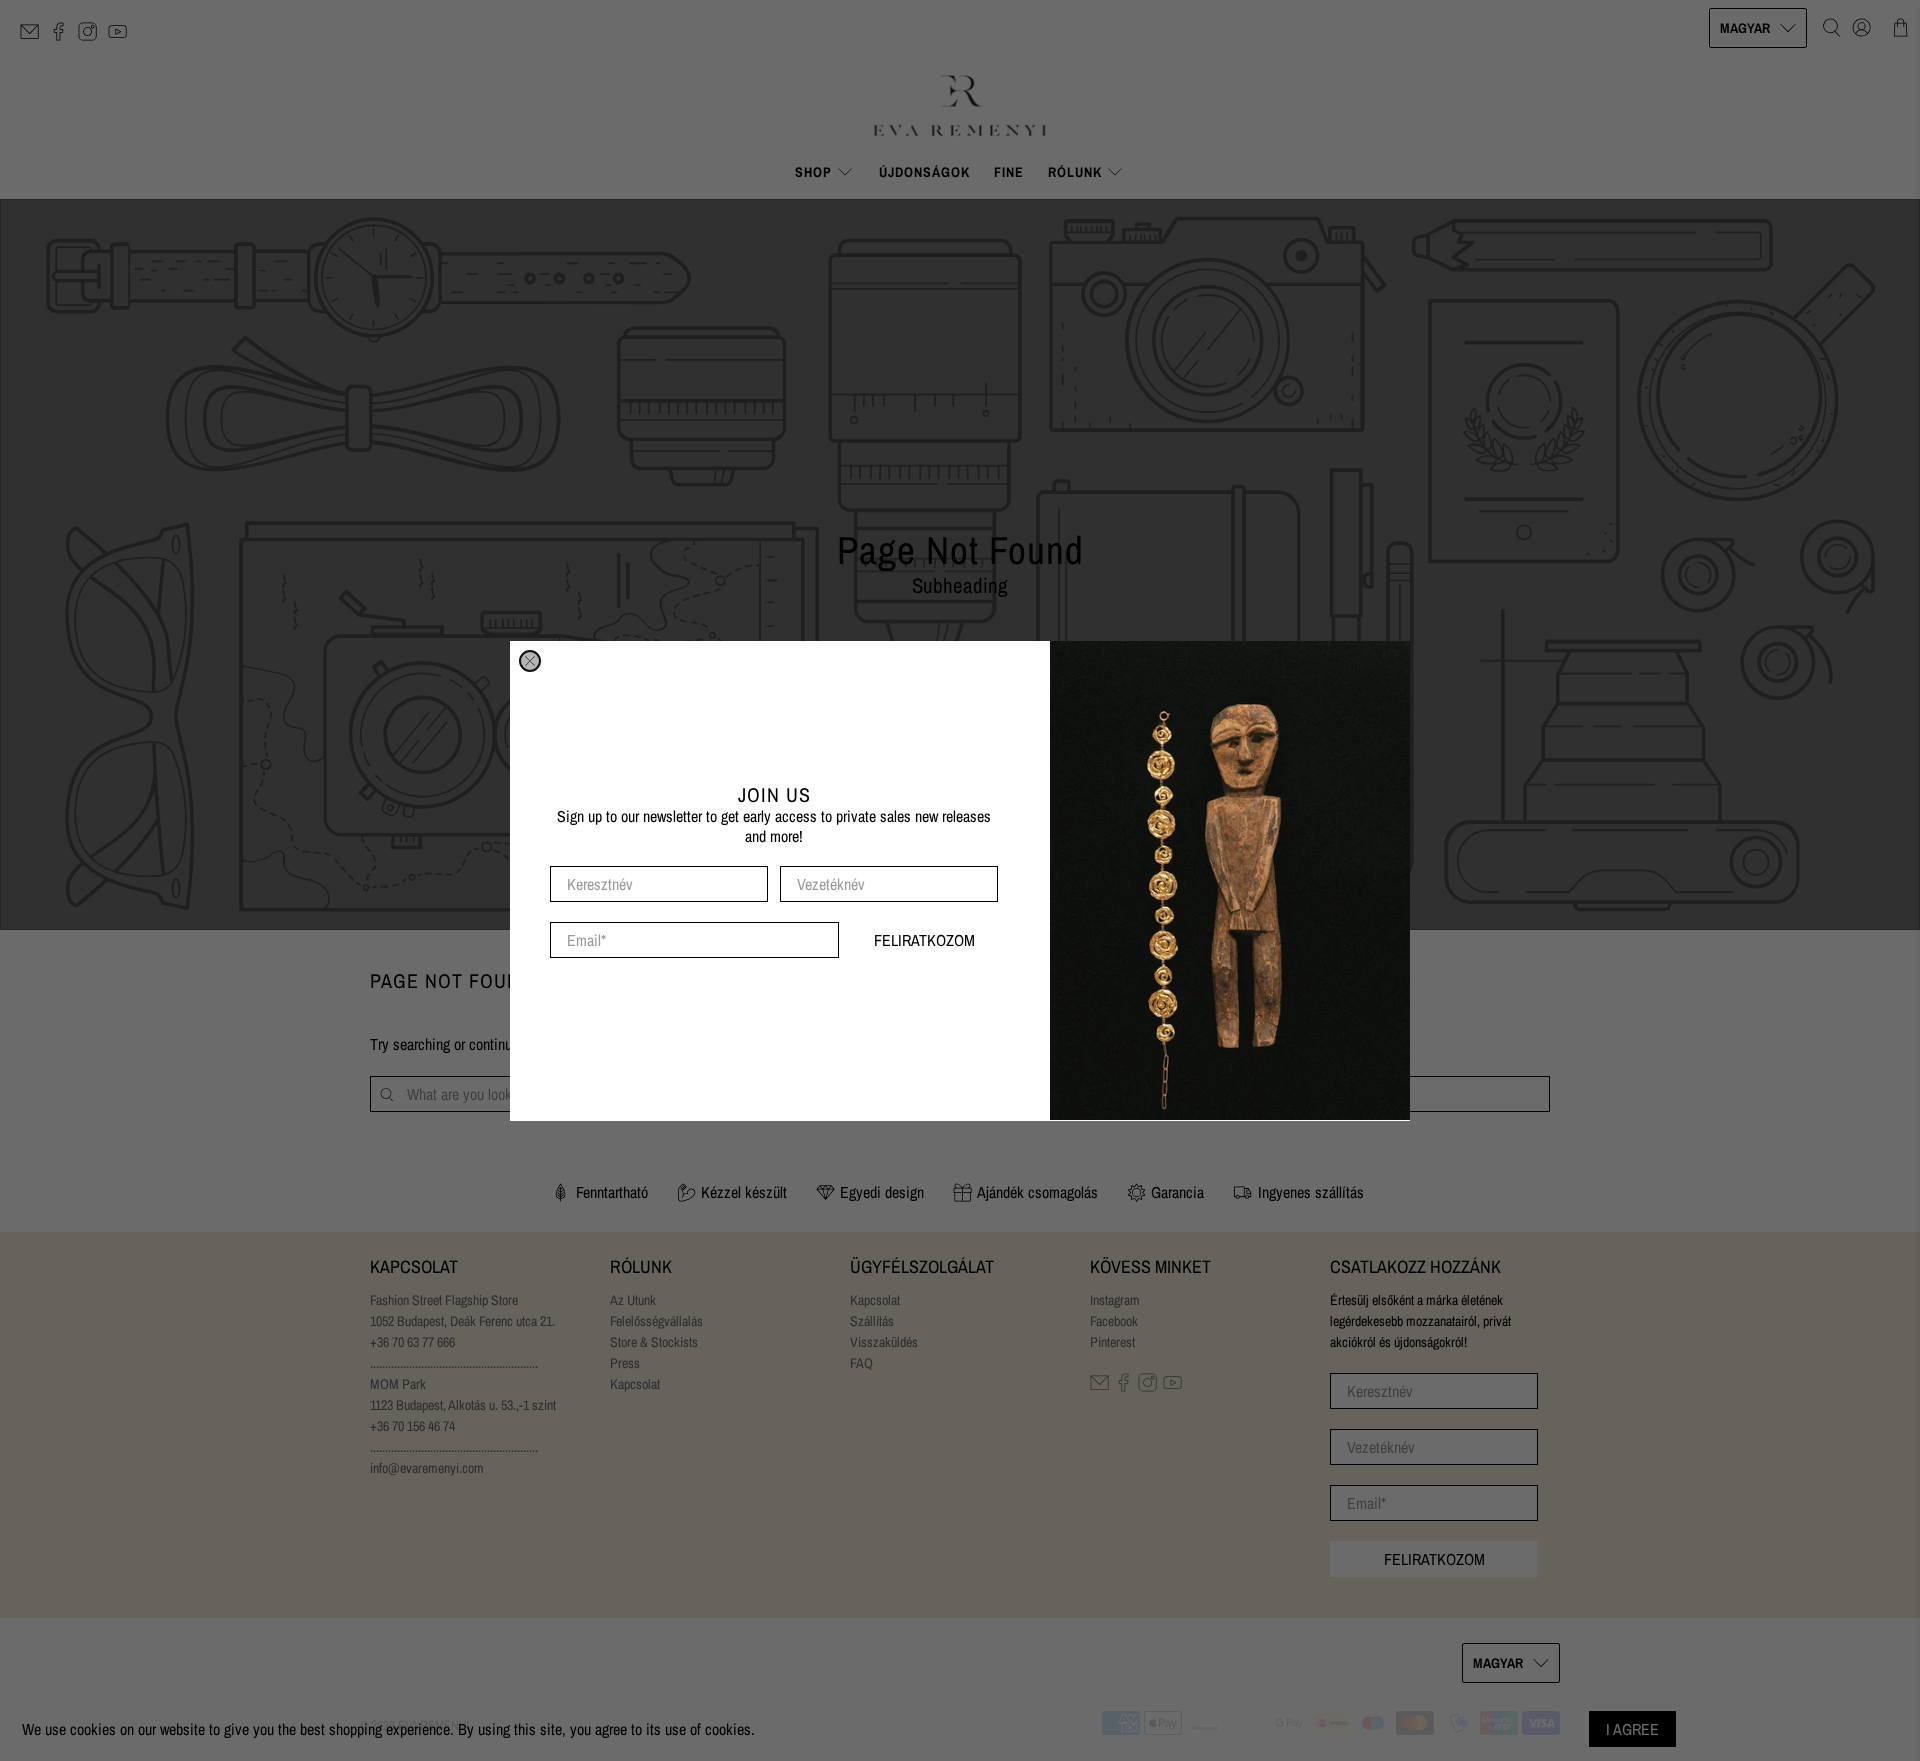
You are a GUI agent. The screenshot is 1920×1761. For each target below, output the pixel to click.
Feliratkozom (924, 940)
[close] (530, 661)
